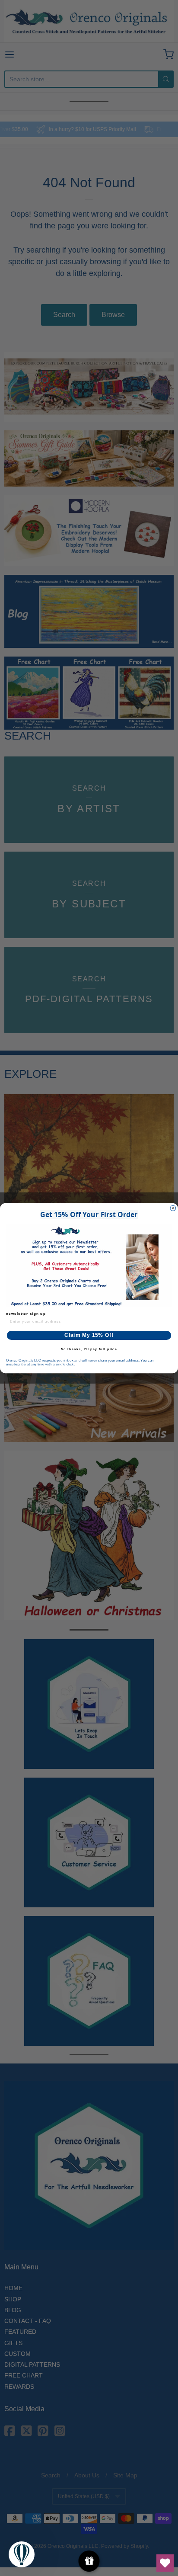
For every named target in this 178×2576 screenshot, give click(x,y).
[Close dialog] (173, 1208)
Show (89, 2561)
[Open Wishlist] (165, 2563)
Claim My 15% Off (89, 1335)
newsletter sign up (26, 1313)
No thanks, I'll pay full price (89, 1349)
